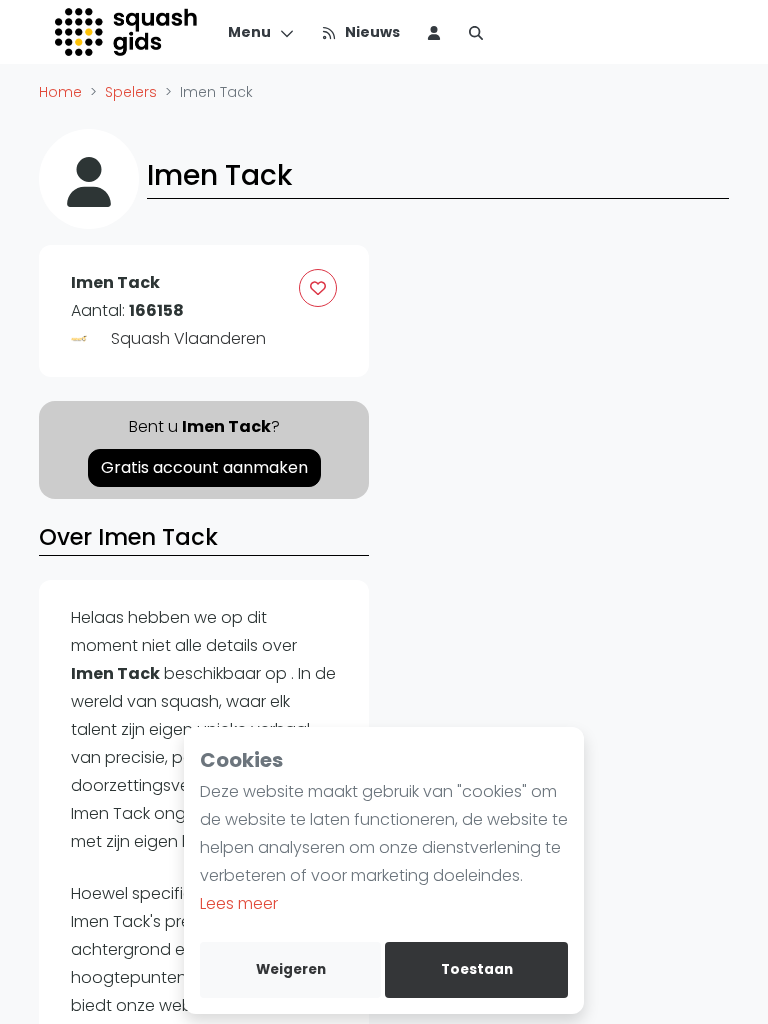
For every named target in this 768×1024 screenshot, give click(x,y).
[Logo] (127, 32)
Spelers (131, 92)
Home (60, 92)
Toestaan (477, 969)
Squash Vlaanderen (188, 338)
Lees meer (239, 903)
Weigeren (291, 969)
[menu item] (434, 32)
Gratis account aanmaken (204, 467)
